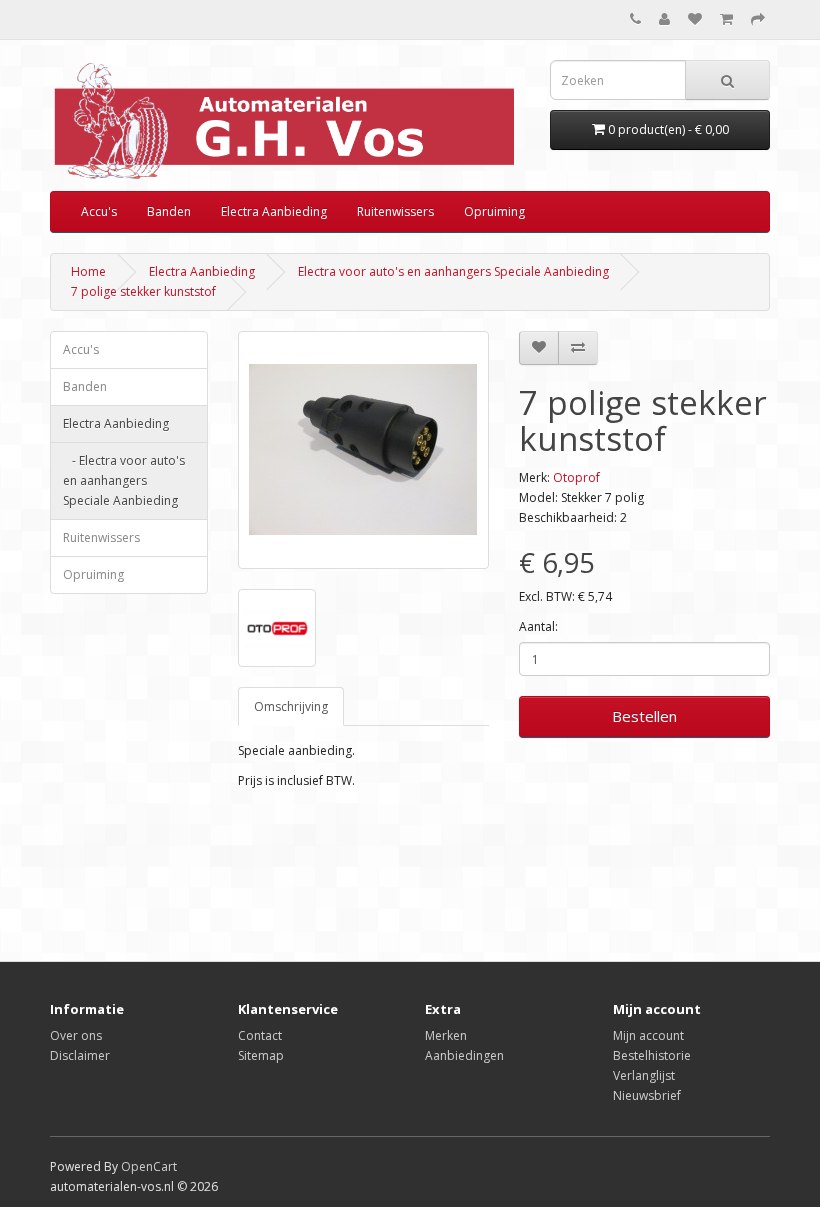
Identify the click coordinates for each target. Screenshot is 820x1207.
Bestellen (644, 716)
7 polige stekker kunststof (143, 291)
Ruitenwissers (395, 211)
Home (88, 271)
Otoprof (576, 477)
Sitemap (261, 1055)
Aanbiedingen (464, 1055)
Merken (446, 1035)
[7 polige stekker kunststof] (363, 450)
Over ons (76, 1035)
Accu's (99, 211)
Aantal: (538, 626)
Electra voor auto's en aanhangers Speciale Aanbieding (453, 271)
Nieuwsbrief (647, 1095)
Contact (260, 1035)
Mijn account (648, 1035)
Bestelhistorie (652, 1055)
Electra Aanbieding (274, 211)
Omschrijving (291, 706)
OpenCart (149, 1166)
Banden (169, 211)
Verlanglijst (644, 1075)
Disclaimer (80, 1055)
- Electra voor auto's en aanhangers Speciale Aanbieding (124, 480)
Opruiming (494, 211)
